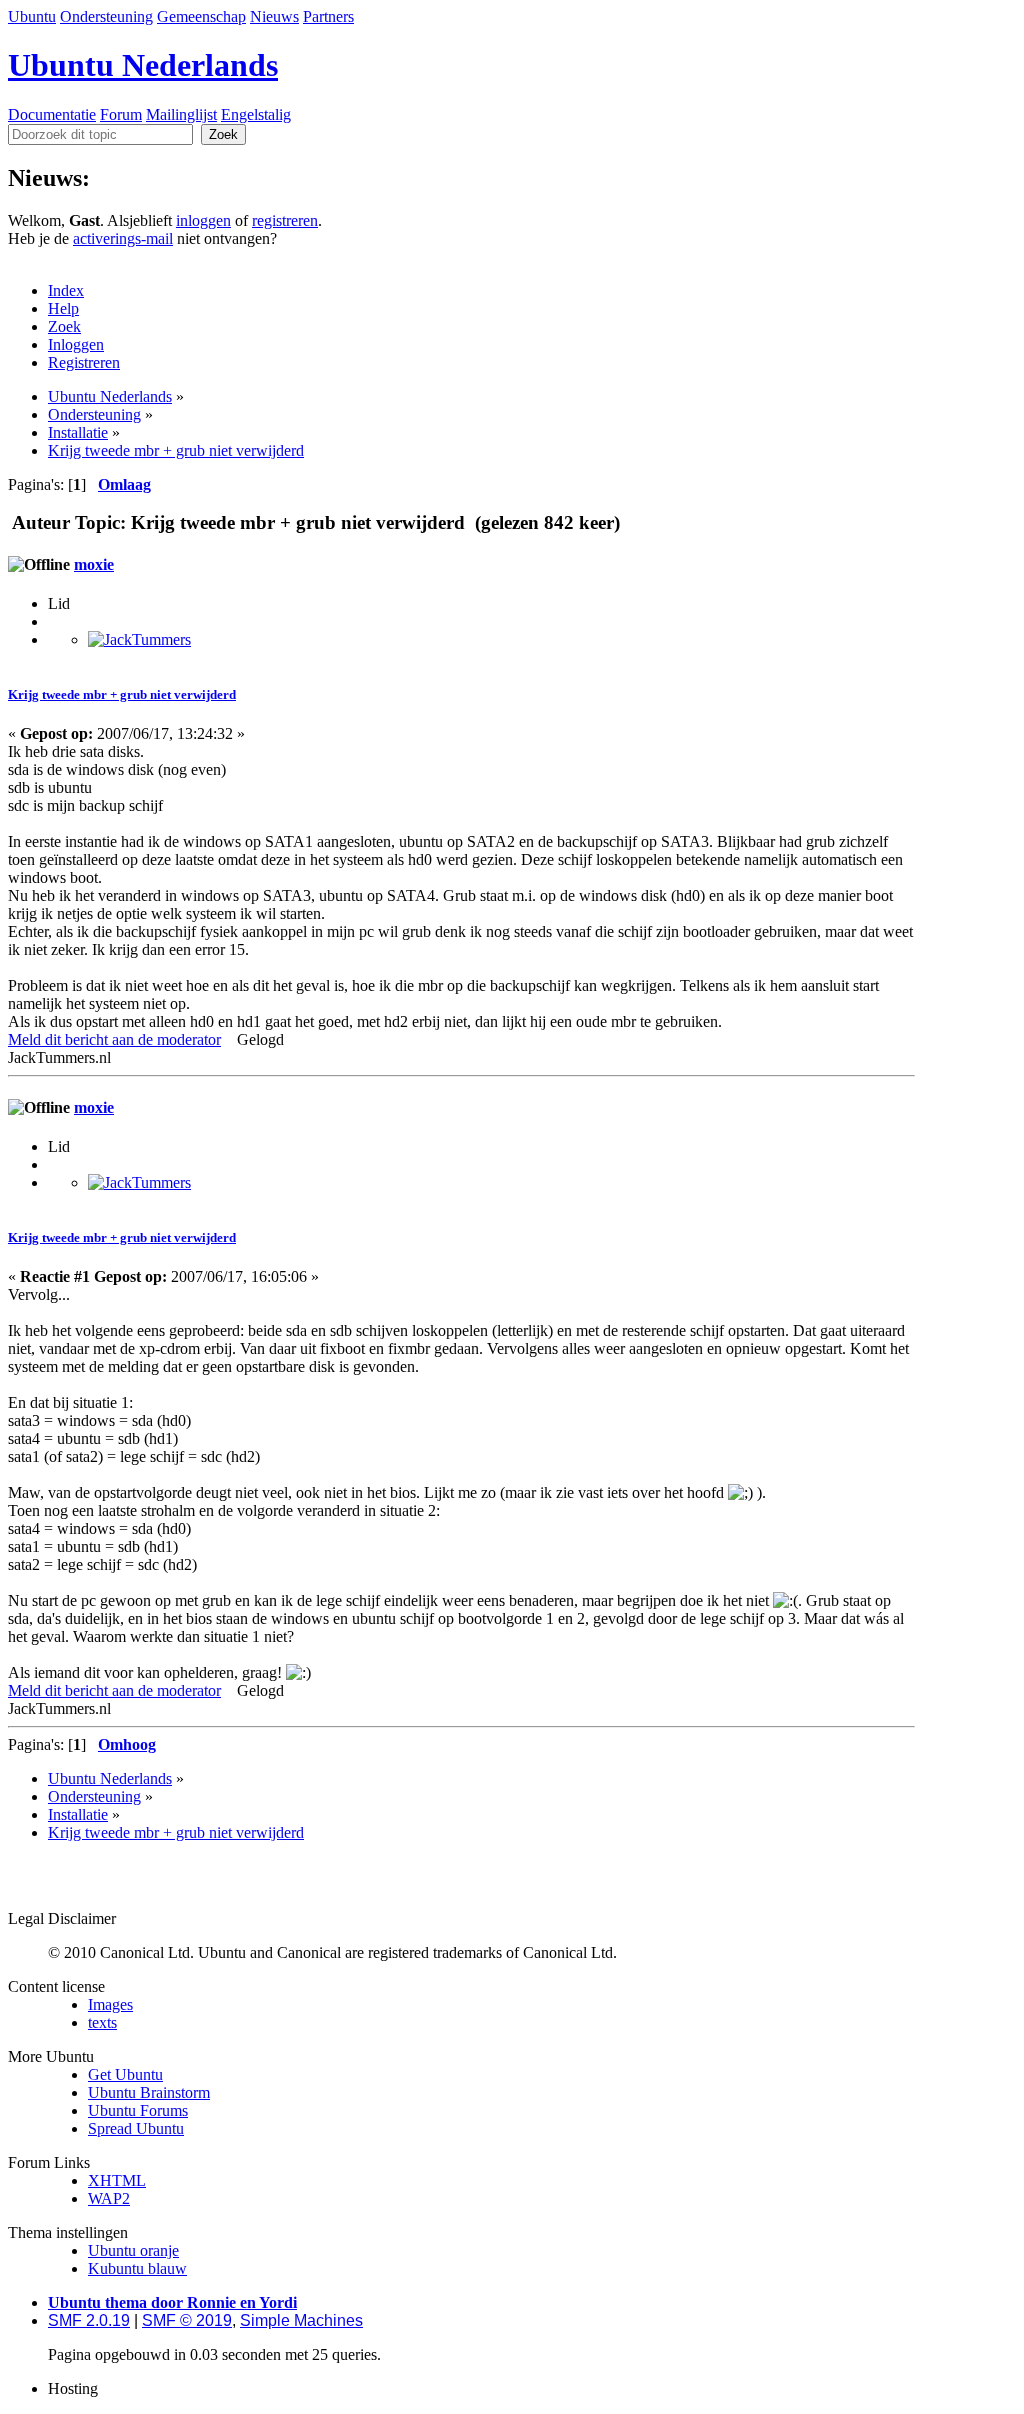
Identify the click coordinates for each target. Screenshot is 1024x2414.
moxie (94, 564)
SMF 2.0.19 (89, 2320)
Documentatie (52, 114)
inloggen (203, 220)
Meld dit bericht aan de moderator (114, 1039)
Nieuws (274, 16)
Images (110, 2004)
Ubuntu (32, 16)
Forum (121, 114)
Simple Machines (301, 2320)
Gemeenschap (201, 16)
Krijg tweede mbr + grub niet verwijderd (122, 694)
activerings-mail (123, 238)
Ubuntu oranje (133, 2250)
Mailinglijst (181, 114)
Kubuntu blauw (137, 2268)
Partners (328, 16)
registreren (285, 220)
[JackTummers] (139, 639)
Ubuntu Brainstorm (149, 2092)
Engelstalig (256, 114)
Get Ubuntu (125, 2074)
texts (102, 2022)
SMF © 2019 (187, 2320)
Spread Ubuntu (136, 2128)
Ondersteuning (106, 16)
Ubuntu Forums (138, 2110)
